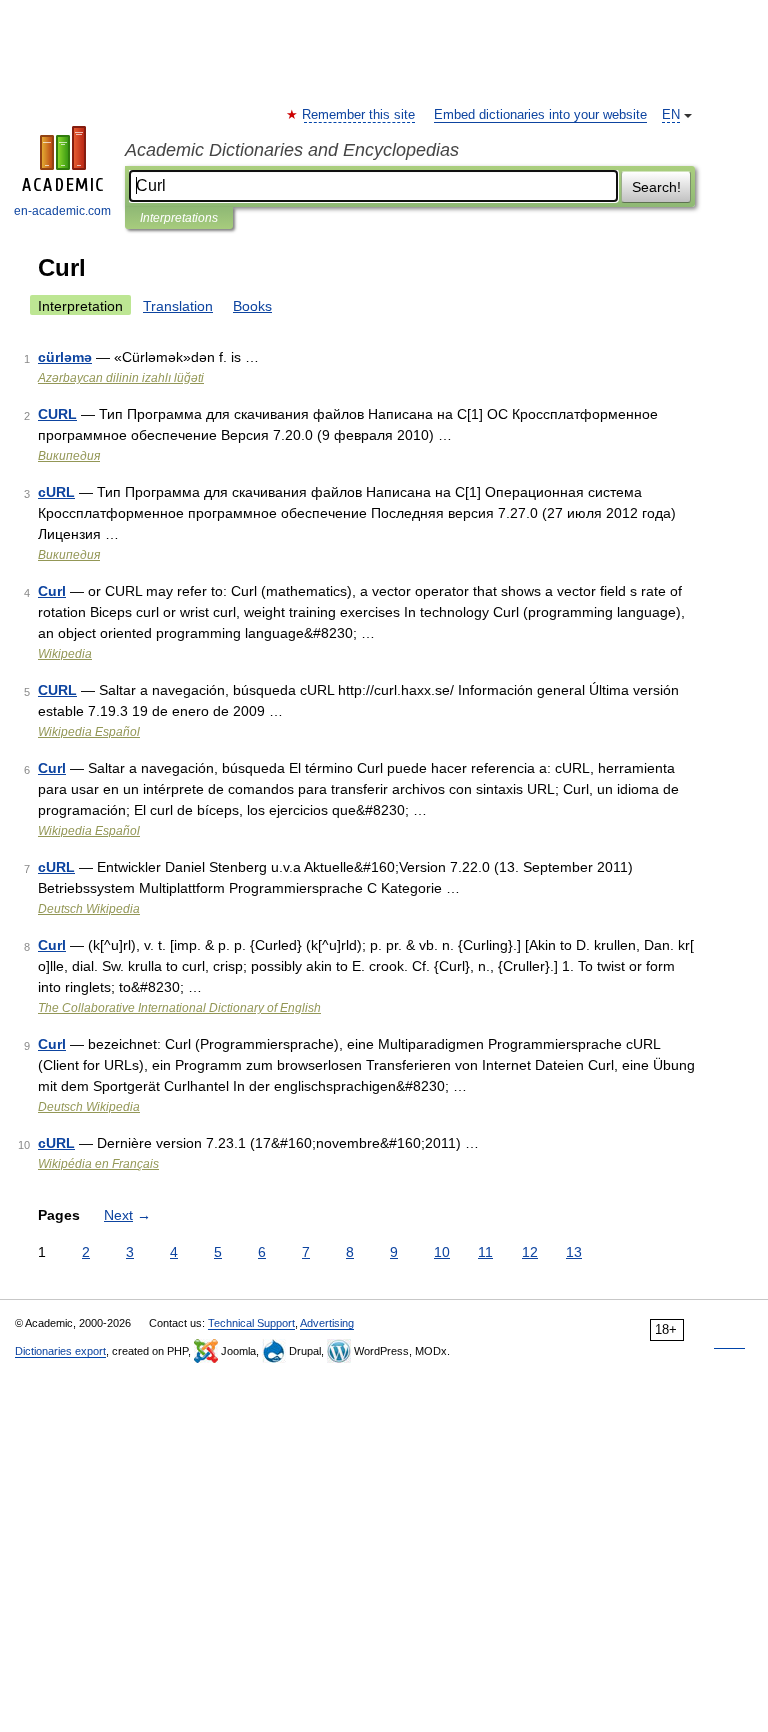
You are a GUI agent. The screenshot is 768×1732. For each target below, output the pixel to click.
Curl (52, 591)
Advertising (327, 1323)
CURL (57, 414)
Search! (656, 187)
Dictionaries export (60, 1351)
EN (671, 115)
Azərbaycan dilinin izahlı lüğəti (121, 378)
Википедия (69, 456)
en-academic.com (62, 211)
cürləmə (65, 357)
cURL (56, 492)
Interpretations (179, 218)
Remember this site (359, 115)
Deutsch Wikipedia (89, 909)
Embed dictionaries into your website (540, 115)
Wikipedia (65, 654)
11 (485, 1252)
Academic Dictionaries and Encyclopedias (292, 150)
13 (574, 1252)
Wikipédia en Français (98, 1164)
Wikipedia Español (89, 732)
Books (252, 306)
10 (442, 1252)
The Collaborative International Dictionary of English (179, 1008)
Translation (178, 306)
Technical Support (251, 1323)
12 (530, 1252)
